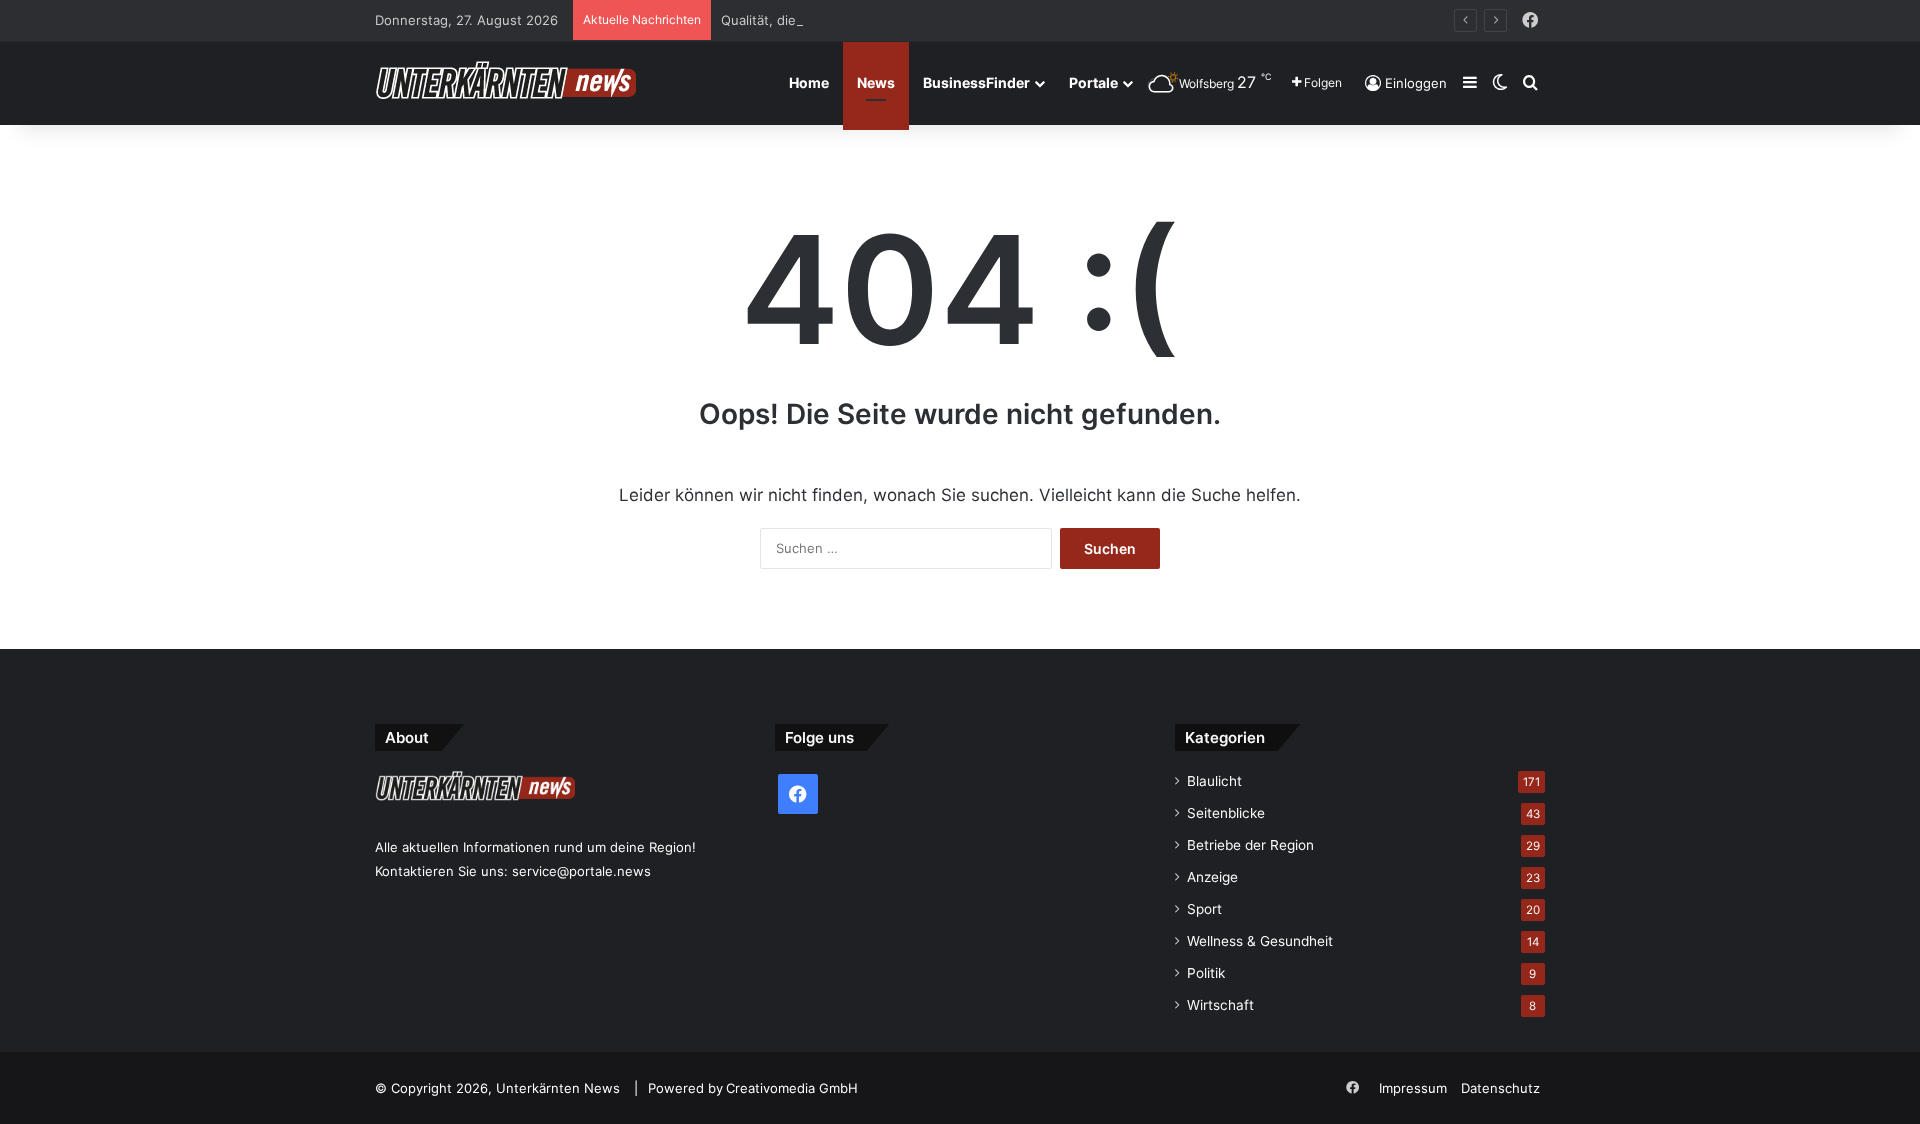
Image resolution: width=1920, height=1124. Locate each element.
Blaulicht (1214, 781)
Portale (1093, 82)
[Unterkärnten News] (505, 83)
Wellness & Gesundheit (1260, 941)
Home (809, 82)
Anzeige (1212, 877)
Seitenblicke (1226, 813)
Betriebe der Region (1250, 845)
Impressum (1413, 1088)
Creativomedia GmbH (792, 1088)
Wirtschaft (1220, 1005)
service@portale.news (581, 871)
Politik (1206, 973)
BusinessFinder (976, 82)
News (876, 82)
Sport (1204, 909)
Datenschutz (1500, 1088)
